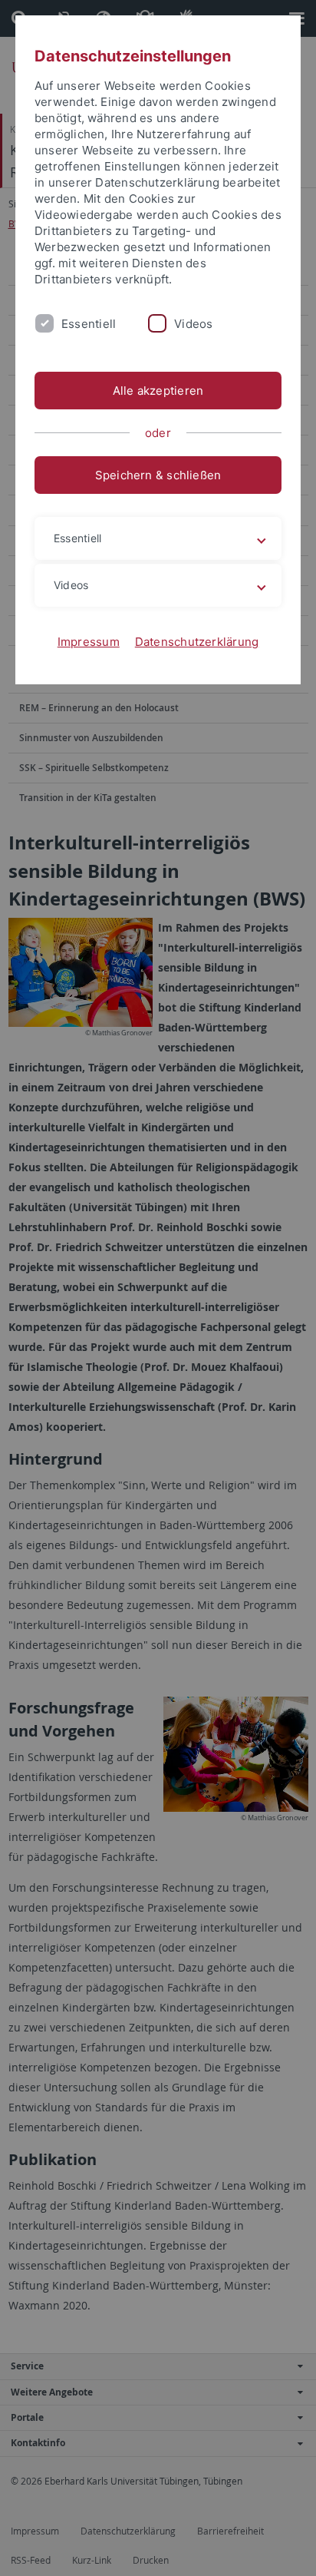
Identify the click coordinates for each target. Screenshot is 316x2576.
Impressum (89, 642)
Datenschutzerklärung (197, 642)
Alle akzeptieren (158, 391)
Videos (193, 324)
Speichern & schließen (158, 475)
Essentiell (89, 324)
